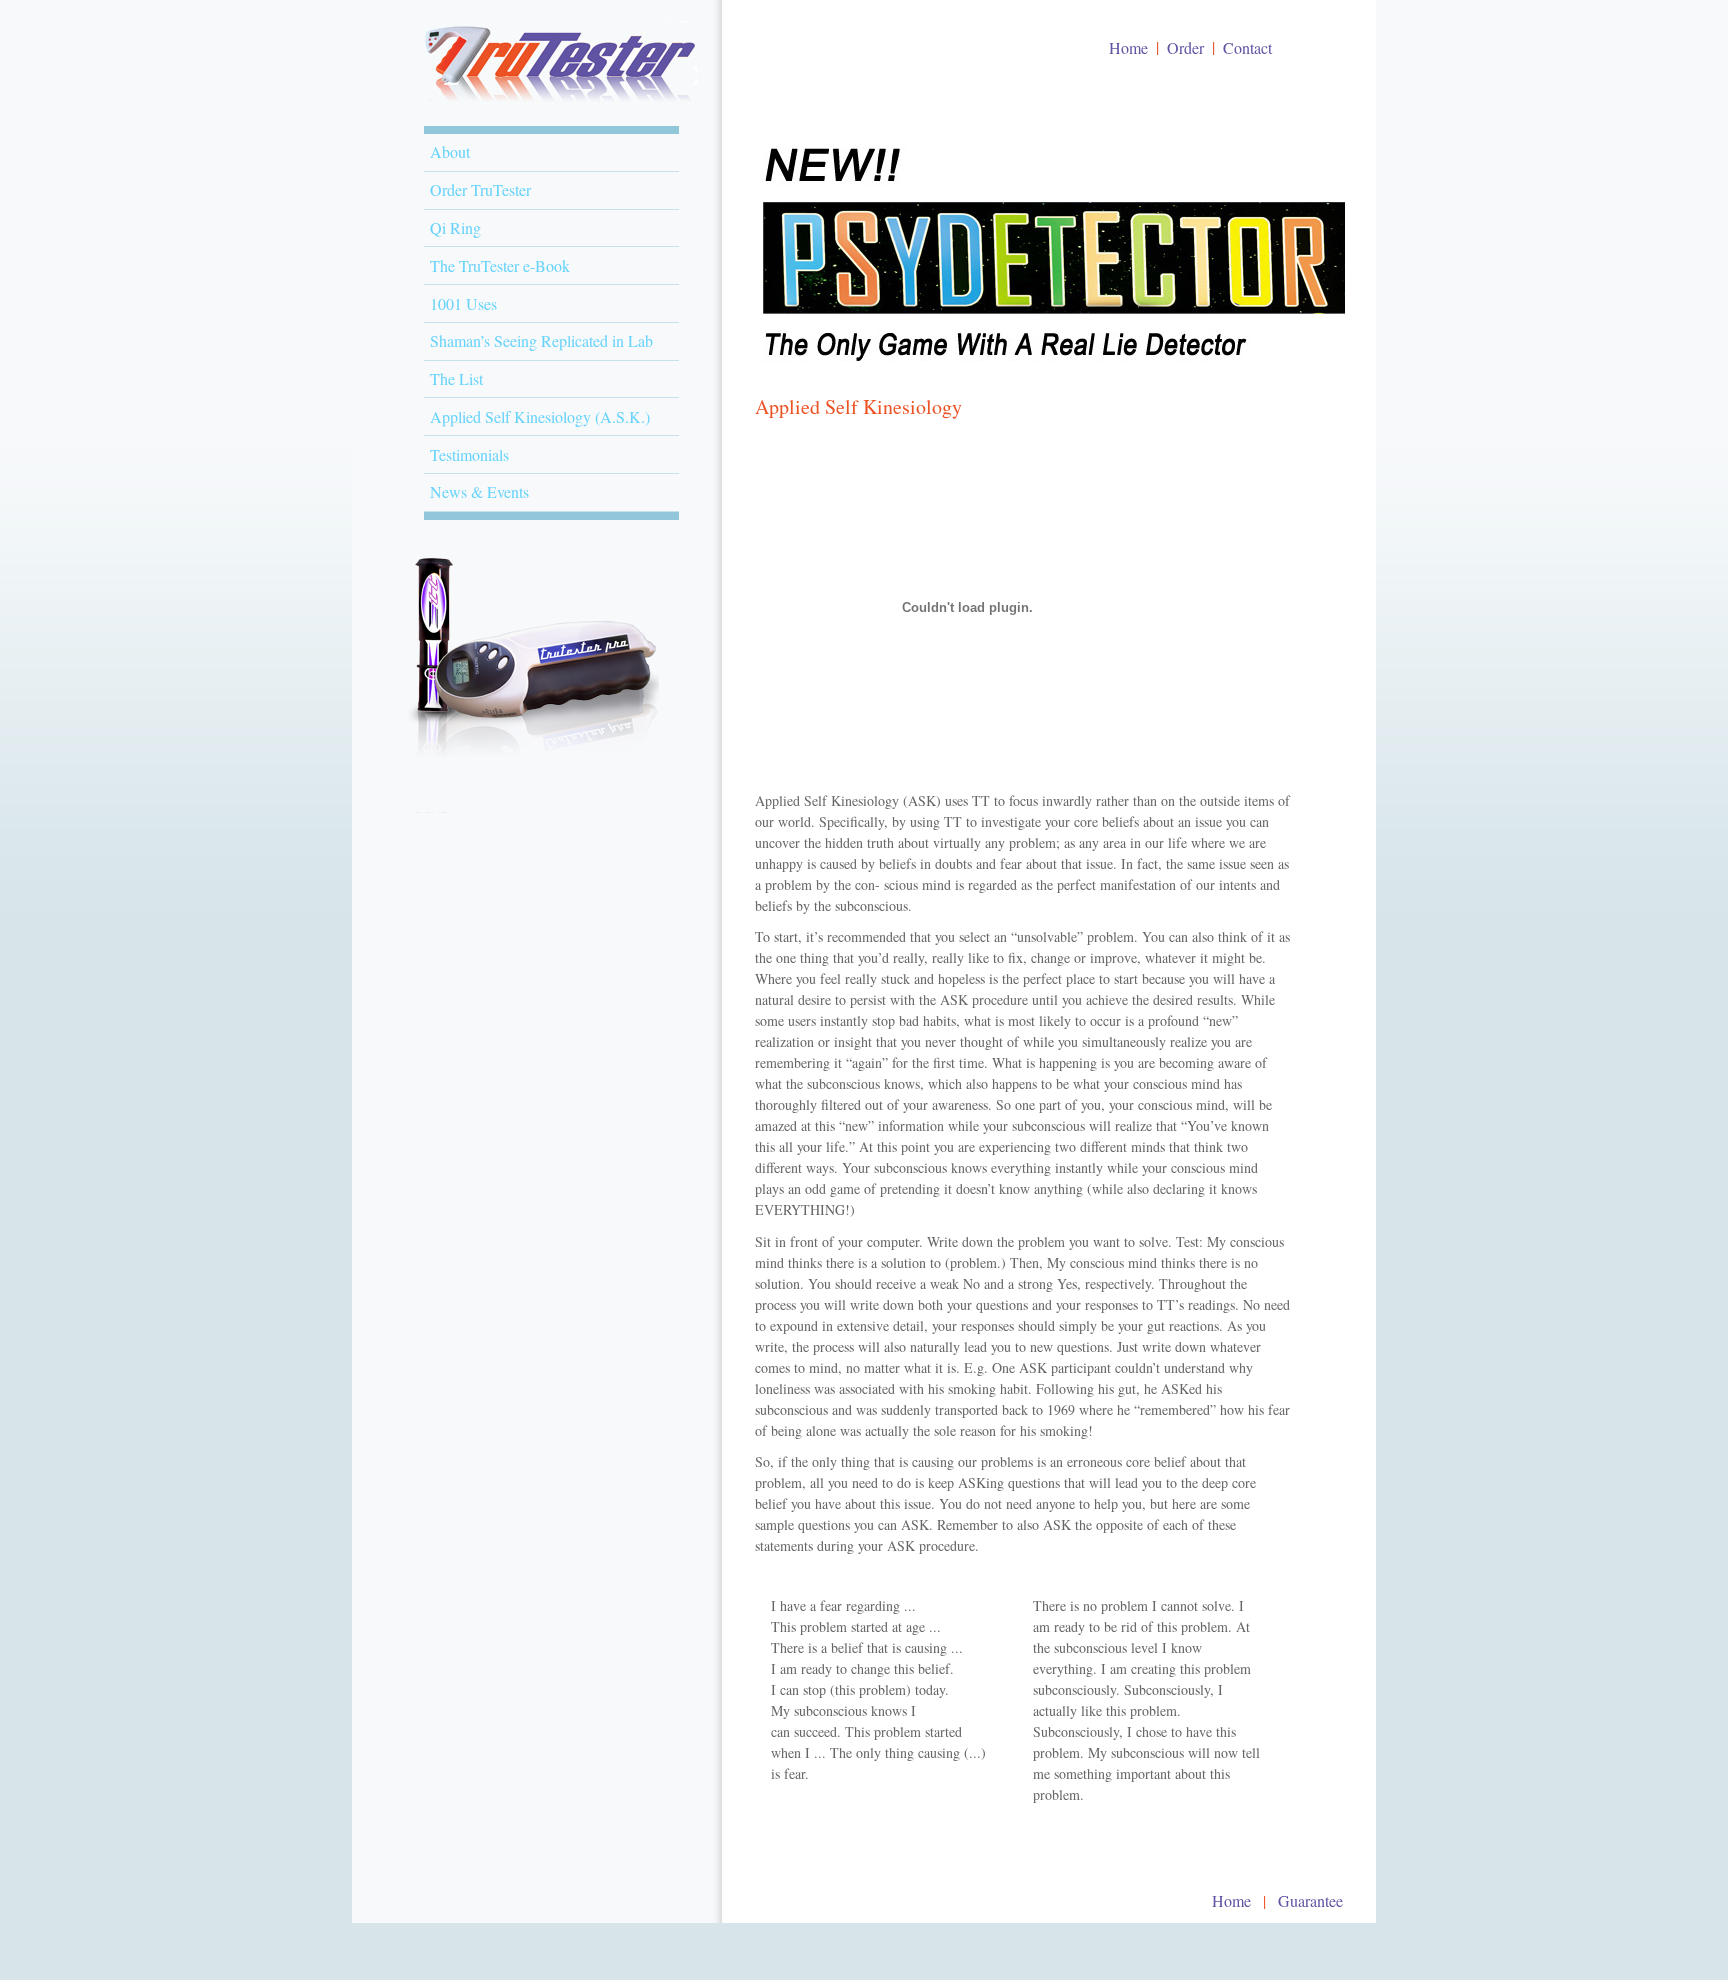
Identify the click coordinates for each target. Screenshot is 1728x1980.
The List (456, 378)
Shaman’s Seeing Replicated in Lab (541, 340)
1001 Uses (463, 303)
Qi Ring (455, 227)
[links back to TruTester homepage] (555, 104)
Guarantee (1310, 1900)
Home (1128, 47)
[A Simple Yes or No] (533, 807)
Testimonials (469, 454)
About (450, 151)
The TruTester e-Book (500, 265)
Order (1185, 47)
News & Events (479, 491)
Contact (1247, 47)
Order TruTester (480, 189)
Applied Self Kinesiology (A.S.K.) (540, 416)
